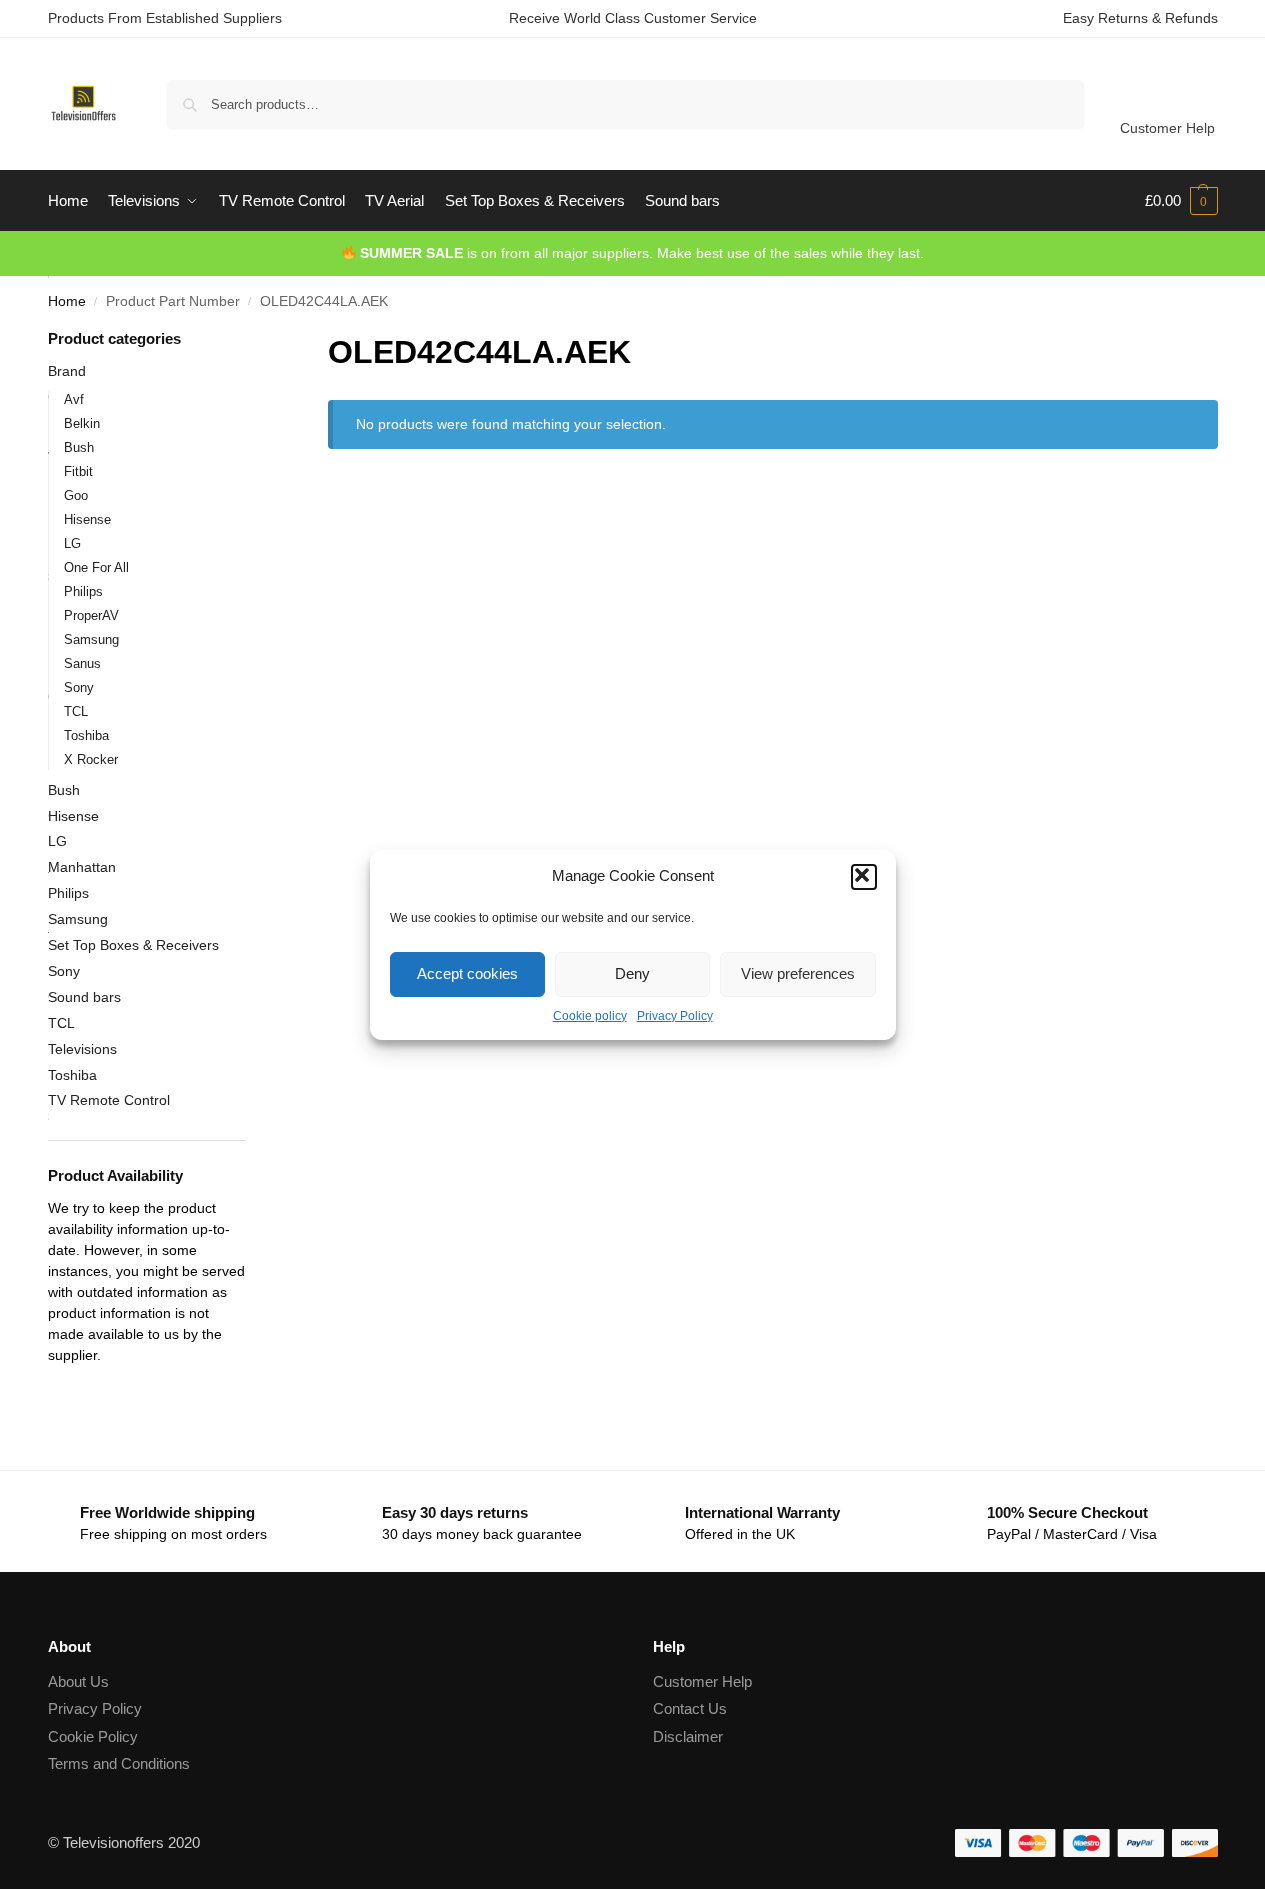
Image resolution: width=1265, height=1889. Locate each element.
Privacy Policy (675, 1016)
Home (67, 301)
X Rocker (91, 759)
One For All (96, 567)
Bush (79, 447)
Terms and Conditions (119, 1763)
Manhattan (82, 867)
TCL (76, 711)
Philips (83, 591)
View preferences (798, 973)
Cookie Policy (93, 1736)
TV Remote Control (109, 1100)
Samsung (91, 639)
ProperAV (91, 615)
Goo (76, 495)
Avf (74, 399)
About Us (78, 1681)
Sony (79, 687)
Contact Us (690, 1708)
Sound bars (84, 997)
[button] (864, 877)
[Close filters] (252, 340)
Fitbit (78, 471)
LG (72, 543)
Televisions (82, 1049)
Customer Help (1167, 128)
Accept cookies (467, 973)
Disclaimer (688, 1736)
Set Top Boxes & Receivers (133, 945)
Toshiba (86, 735)
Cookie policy (590, 1016)
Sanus (82, 663)
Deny (632, 973)
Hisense (87, 519)
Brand (67, 371)
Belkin (82, 423)
